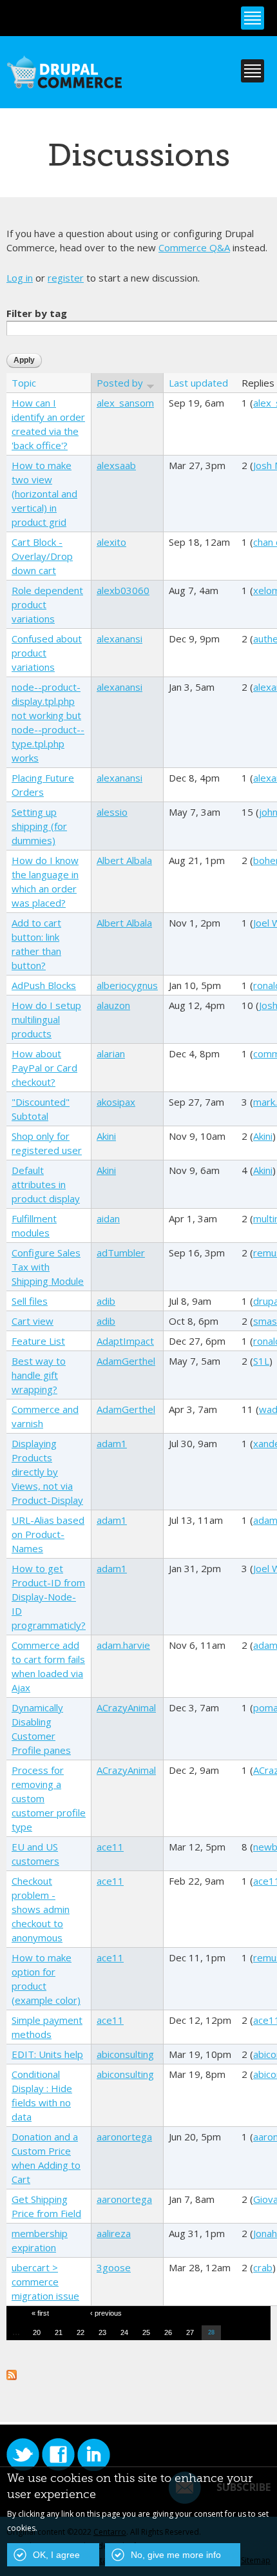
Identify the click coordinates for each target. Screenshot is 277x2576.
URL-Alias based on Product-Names (48, 1534)
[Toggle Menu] (253, 18)
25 (146, 2332)
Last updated (198, 383)
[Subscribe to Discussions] (12, 2373)
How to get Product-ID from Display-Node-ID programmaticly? (49, 1597)
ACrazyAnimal (126, 1707)
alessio (112, 812)
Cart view (33, 1321)
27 (190, 2332)
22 (81, 2332)
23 (102, 2332)
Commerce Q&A (194, 247)
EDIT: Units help (47, 2054)
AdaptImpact (125, 1341)
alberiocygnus (127, 985)
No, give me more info (176, 2555)
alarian (111, 1053)
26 (168, 2332)
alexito (111, 542)
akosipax (116, 1102)
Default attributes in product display (46, 1184)
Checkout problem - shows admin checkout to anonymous (41, 1909)
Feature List (38, 1341)
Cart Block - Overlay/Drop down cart (42, 556)
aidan (108, 1218)
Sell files (30, 1301)
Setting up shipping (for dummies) (39, 826)
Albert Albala (124, 860)
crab (263, 2267)
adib (106, 1301)
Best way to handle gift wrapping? (39, 1375)
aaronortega (124, 2137)
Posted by (120, 383)
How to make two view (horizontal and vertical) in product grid (44, 494)
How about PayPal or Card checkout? (44, 1068)
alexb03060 (123, 590)
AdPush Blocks (44, 985)
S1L (261, 1361)
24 (124, 2332)
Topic (24, 383)
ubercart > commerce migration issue (45, 2282)
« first (40, 2313)
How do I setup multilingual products (46, 1019)
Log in (20, 278)
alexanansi (119, 639)
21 (59, 2332)
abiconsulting (125, 2054)
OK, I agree (56, 2555)
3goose (114, 2267)
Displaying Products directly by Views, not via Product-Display (47, 1472)
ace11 (110, 1847)
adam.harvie (123, 1645)
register (66, 278)
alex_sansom (125, 403)
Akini (106, 1136)
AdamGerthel (126, 1361)
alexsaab (116, 465)
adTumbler (121, 1253)
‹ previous (106, 2313)
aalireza (114, 2233)
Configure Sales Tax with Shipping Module (48, 1267)
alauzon (113, 1005)
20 (37, 2332)
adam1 (112, 1443)
